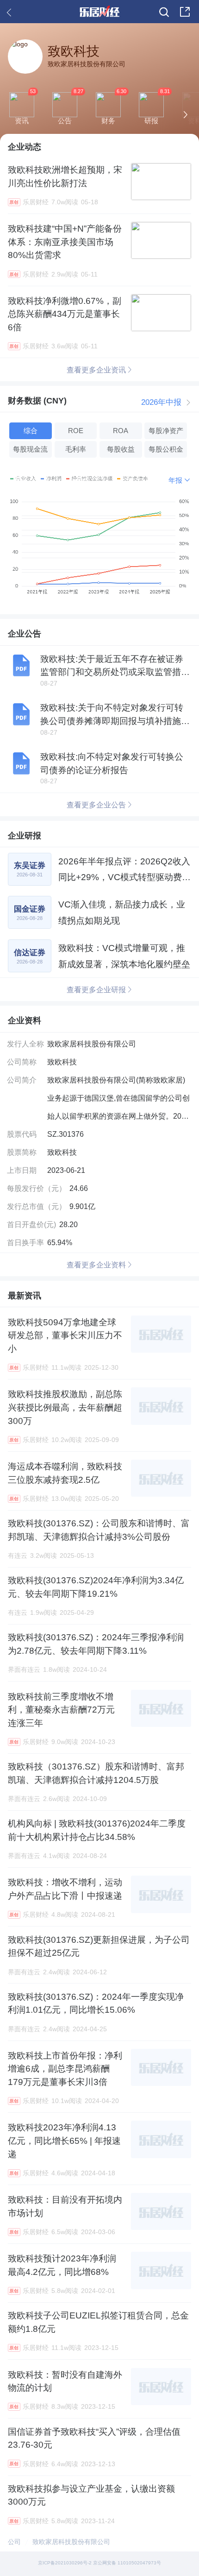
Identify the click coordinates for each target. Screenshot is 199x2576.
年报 (175, 480)
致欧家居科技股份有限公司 (71, 2542)
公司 (14, 2542)
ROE (76, 431)
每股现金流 (30, 449)
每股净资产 (166, 431)
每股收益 (121, 449)
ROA (121, 431)
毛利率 (76, 449)
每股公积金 (166, 449)
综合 (31, 431)
